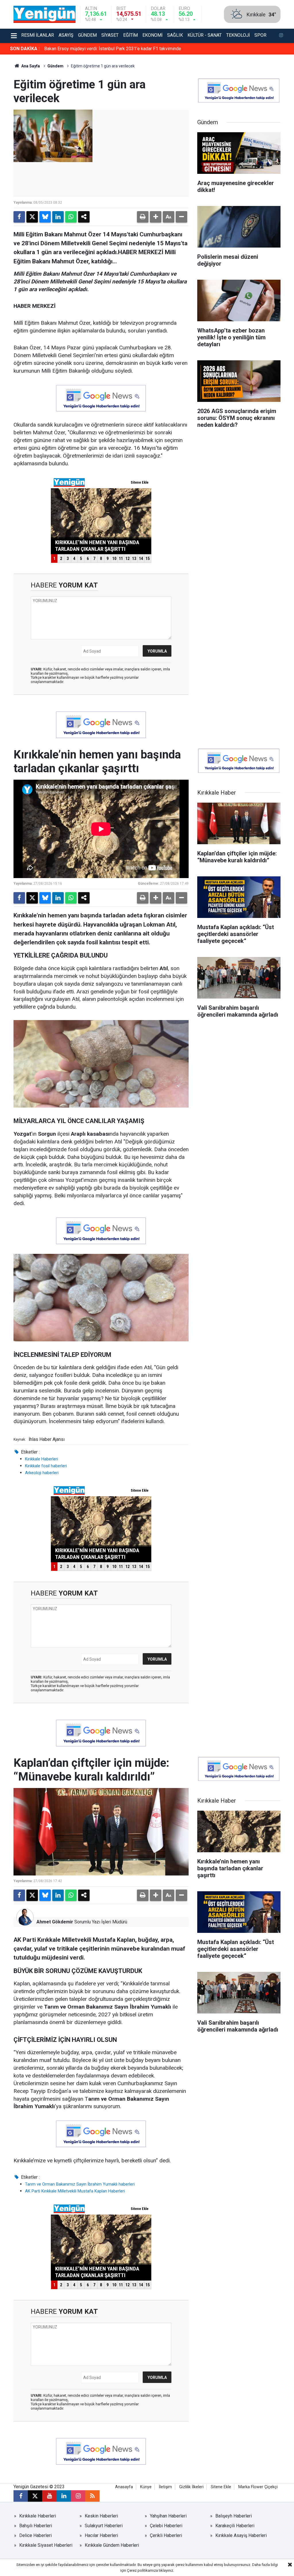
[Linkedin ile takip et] (64, 2496)
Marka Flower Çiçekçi (258, 2487)
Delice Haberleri (35, 2535)
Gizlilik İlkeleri (191, 2487)
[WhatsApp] (71, 217)
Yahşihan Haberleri (168, 2516)
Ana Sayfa (30, 66)
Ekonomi (152, 35)
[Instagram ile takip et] (78, 2496)
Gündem (87, 35)
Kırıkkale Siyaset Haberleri (46, 2545)
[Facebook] (19, 217)
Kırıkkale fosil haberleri (46, 1466)
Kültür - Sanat (205, 35)
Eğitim (130, 35)
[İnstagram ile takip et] (281, 36)
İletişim (165, 2487)
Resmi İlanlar (38, 35)
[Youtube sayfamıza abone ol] (49, 2496)
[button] (156, 217)
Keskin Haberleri (101, 2516)
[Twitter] (32, 217)
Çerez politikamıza (142, 2570)
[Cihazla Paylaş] (84, 217)
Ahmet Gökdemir (55, 1922)
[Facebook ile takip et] (21, 2496)
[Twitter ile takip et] (35, 2496)
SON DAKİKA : (25, 49)
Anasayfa (124, 2487)
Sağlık (175, 35)
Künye (146, 2487)
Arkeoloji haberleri (42, 1473)
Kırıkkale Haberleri (41, 1459)
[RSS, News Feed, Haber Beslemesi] (92, 2496)
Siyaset (110, 35)
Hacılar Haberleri (101, 2535)
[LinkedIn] (58, 217)
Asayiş (66, 35)
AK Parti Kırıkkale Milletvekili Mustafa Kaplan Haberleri (75, 2191)
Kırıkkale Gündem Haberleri (112, 2545)
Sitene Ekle (221, 2487)
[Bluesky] (45, 217)
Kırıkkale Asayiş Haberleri (241, 2535)
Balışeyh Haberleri (234, 2516)
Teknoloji (238, 35)
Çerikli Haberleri (166, 2535)
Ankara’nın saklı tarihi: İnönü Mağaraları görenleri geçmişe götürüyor (111, 49)
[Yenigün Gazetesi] (45, 14)
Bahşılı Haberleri (36, 2526)
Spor (260, 35)
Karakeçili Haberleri (235, 2526)
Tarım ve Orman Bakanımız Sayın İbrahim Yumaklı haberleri (80, 2184)
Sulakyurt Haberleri (104, 2526)
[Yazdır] (143, 217)
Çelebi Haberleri (166, 2526)
